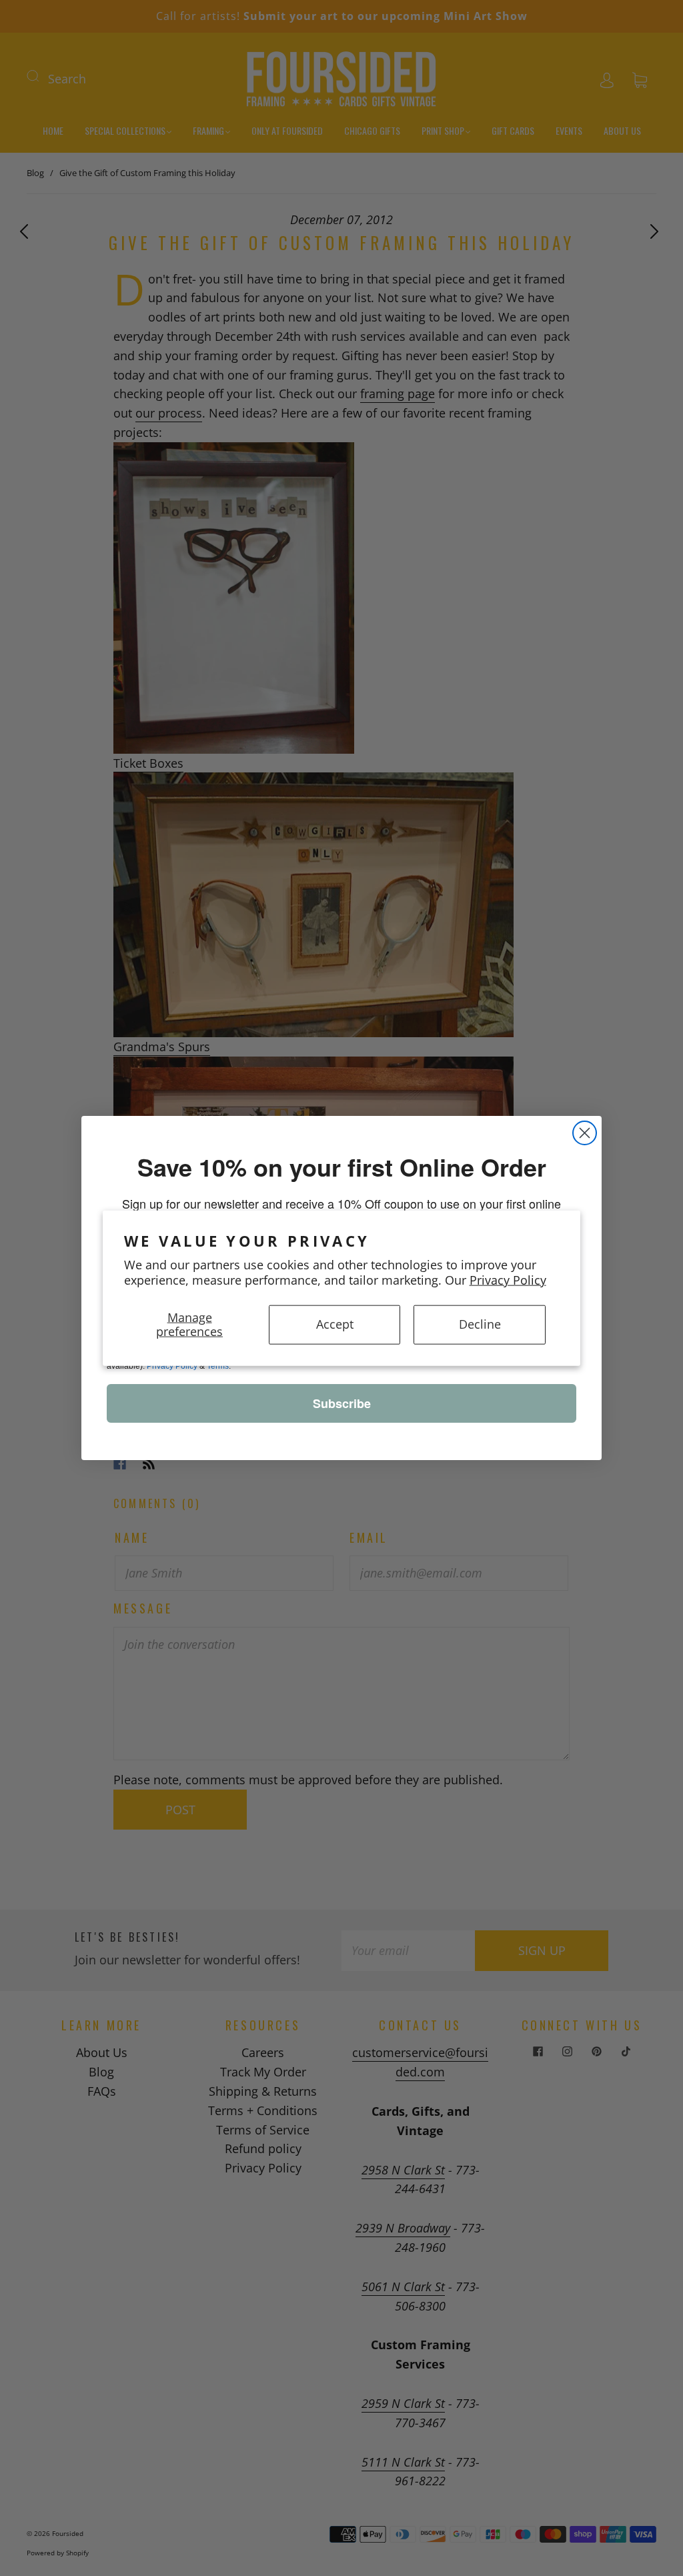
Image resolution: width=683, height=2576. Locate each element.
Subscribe (342, 1403)
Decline (480, 1324)
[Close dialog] (585, 1133)
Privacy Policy (508, 1280)
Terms (218, 1366)
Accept (335, 1324)
